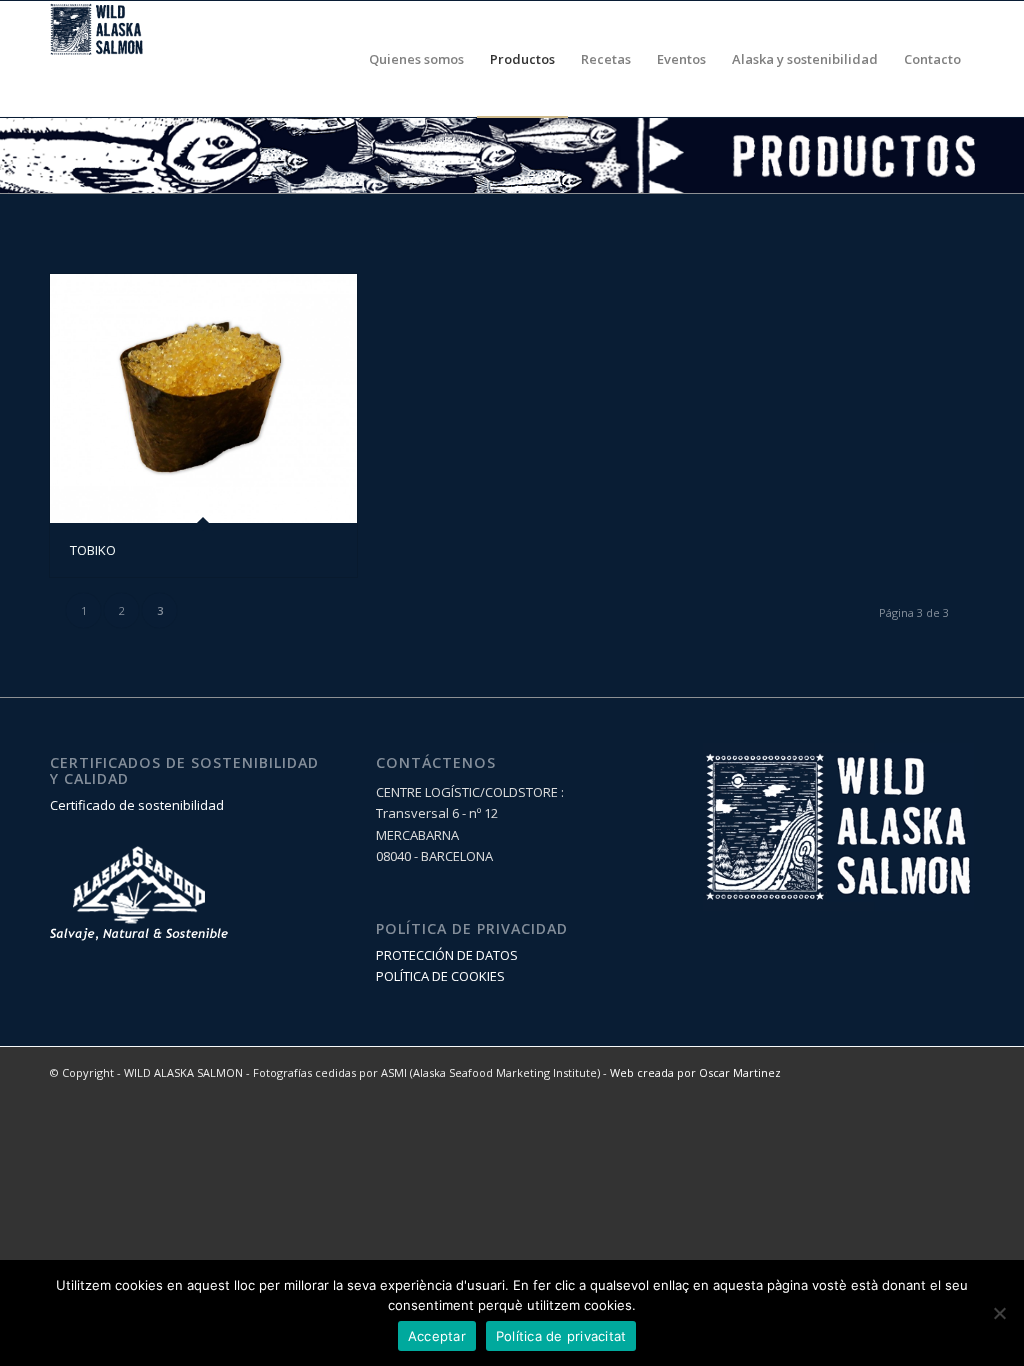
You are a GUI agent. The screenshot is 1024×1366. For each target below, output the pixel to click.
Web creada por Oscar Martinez (695, 1072)
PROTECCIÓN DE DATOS (447, 955)
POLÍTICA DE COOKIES (440, 976)
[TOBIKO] (203, 398)
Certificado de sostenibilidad (137, 805)
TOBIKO (93, 550)
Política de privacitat (561, 1336)
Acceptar (437, 1336)
